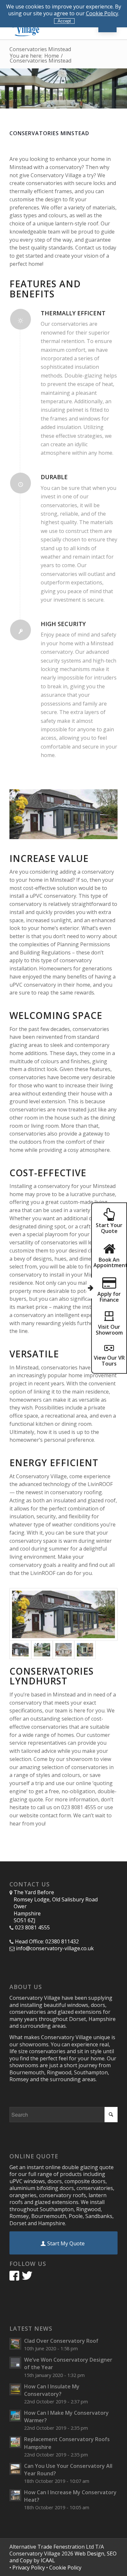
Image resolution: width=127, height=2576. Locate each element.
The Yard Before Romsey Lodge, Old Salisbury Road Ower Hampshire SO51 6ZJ (56, 1906)
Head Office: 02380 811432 (47, 1942)
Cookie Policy (102, 13)
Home (52, 56)
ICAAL (48, 2560)
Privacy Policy (29, 2568)
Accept (64, 21)
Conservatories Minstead (40, 49)
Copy (26, 2560)
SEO (112, 2554)
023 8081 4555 (32, 1928)
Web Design (89, 2554)
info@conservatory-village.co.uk (55, 1948)
